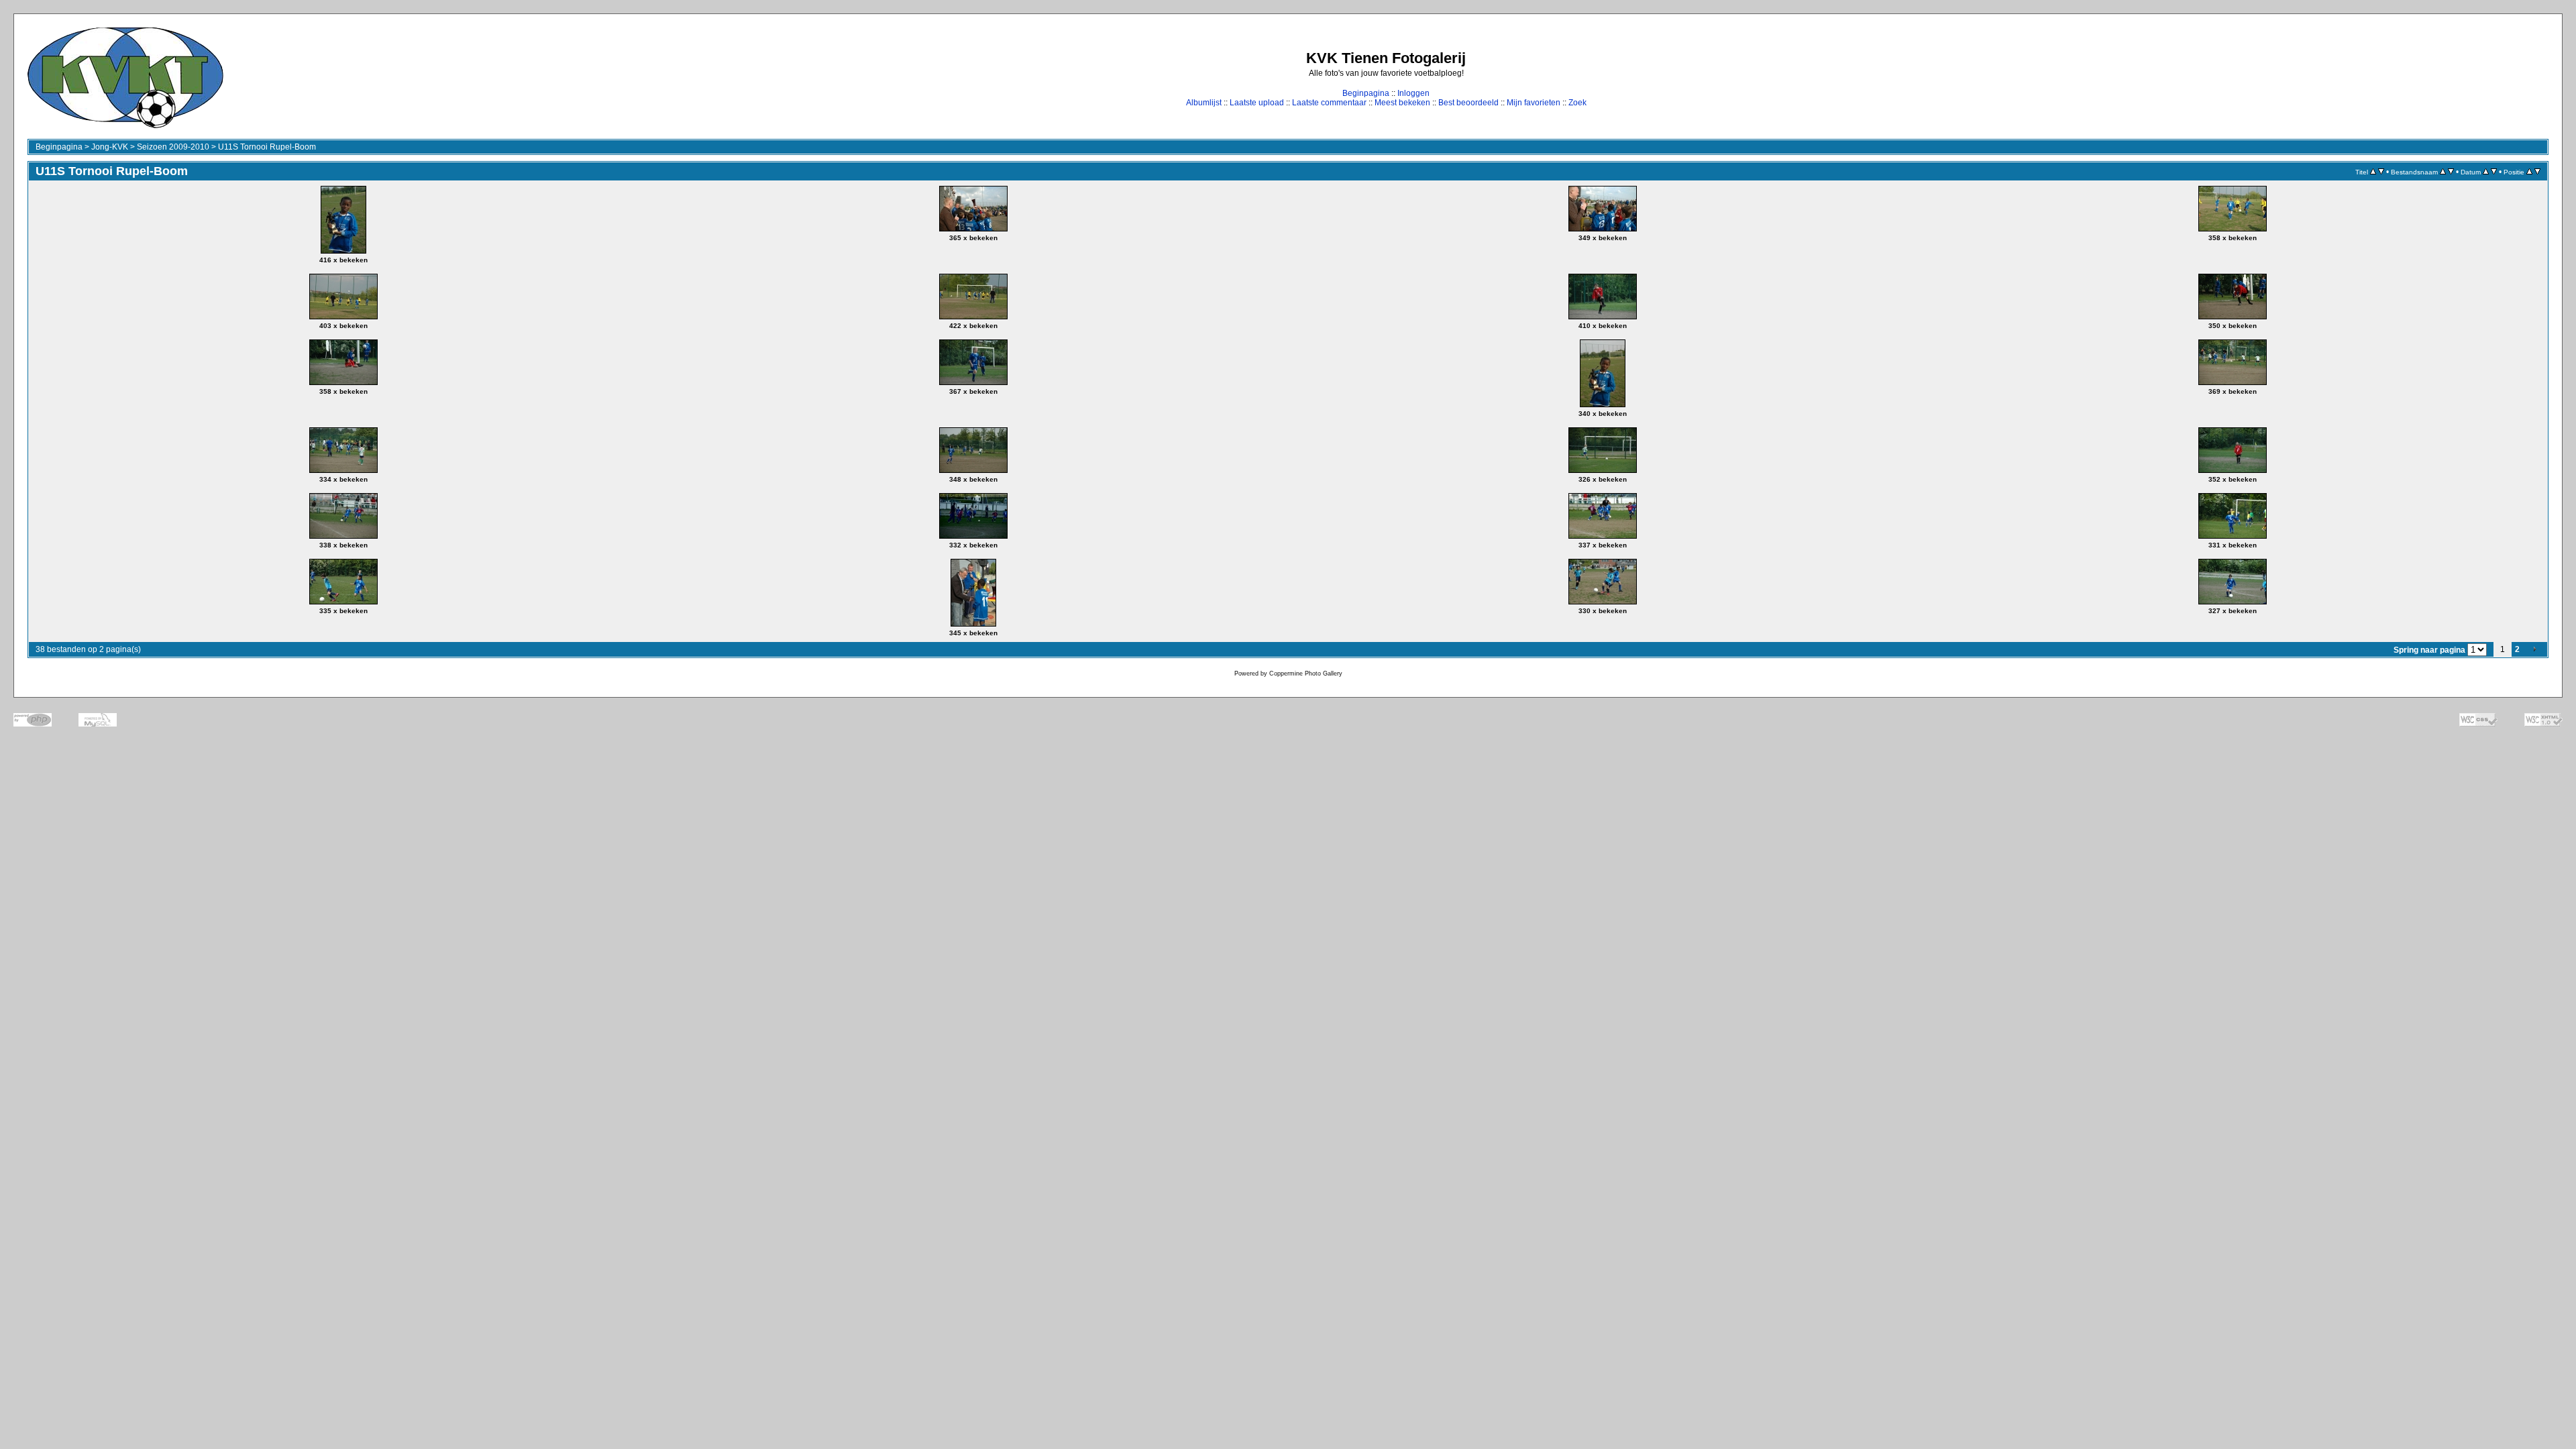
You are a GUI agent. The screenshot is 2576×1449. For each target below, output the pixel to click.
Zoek (1577, 103)
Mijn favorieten (1534, 103)
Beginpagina (1366, 93)
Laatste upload (1257, 103)
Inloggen (1413, 93)
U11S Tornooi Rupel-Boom (267, 147)
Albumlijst (1204, 103)
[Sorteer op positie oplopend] (2529, 172)
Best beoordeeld (1468, 103)
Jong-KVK (110, 147)
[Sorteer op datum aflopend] (2494, 172)
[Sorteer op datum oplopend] (2486, 172)
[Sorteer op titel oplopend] (2373, 172)
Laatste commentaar (1329, 103)
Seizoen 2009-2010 (173, 147)
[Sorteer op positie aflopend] (2537, 172)
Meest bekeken (1402, 103)
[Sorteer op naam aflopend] (2451, 172)
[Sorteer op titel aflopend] (2381, 172)
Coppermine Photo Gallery (1306, 674)
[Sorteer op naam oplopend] (2443, 172)
